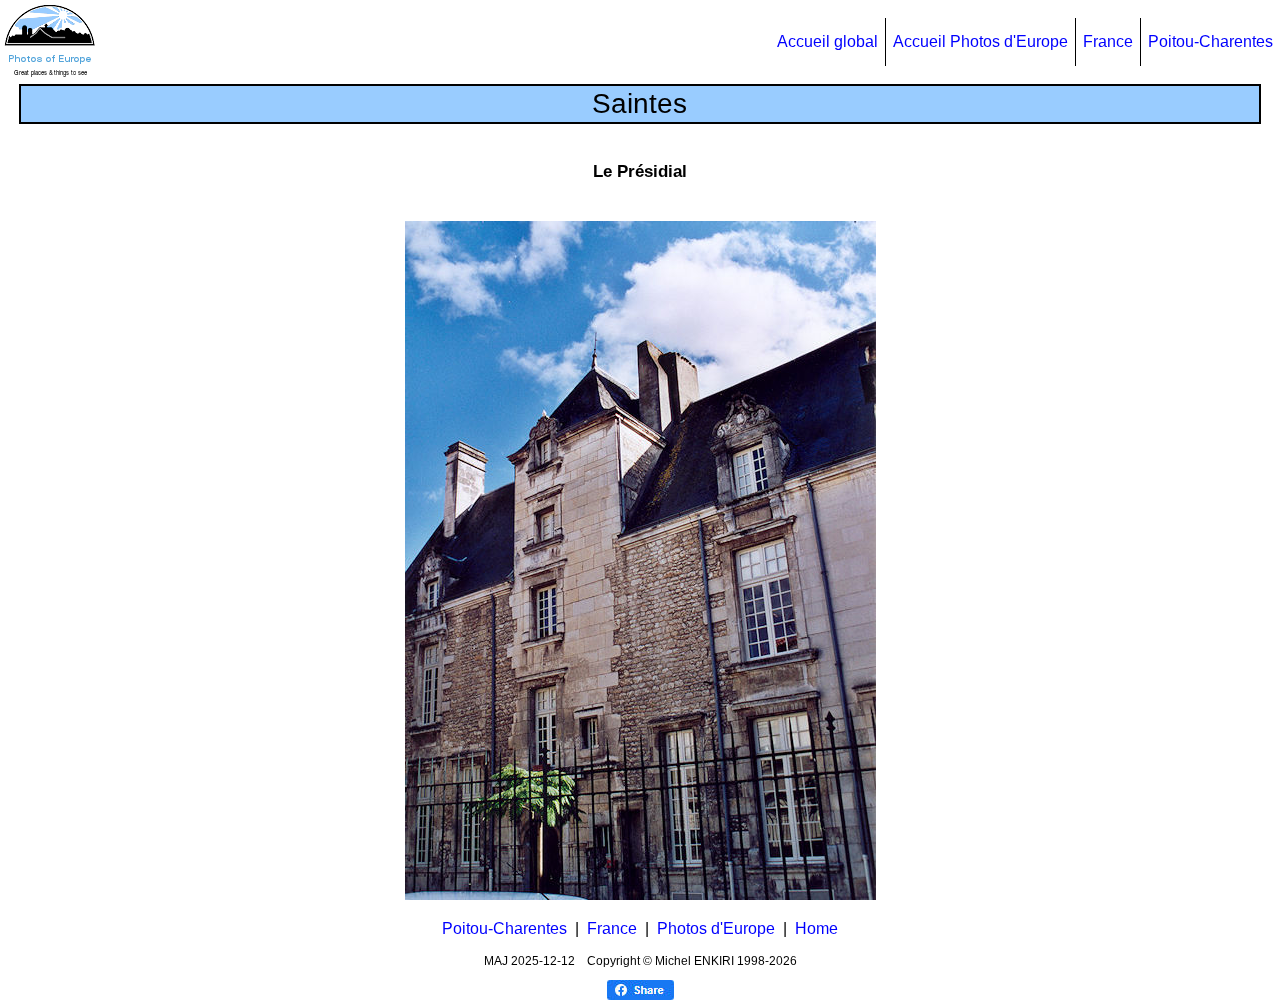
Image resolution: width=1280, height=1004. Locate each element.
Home (816, 928)
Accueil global (827, 41)
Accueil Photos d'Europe (980, 41)
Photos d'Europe (716, 928)
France (1108, 41)
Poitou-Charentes (1210, 41)
